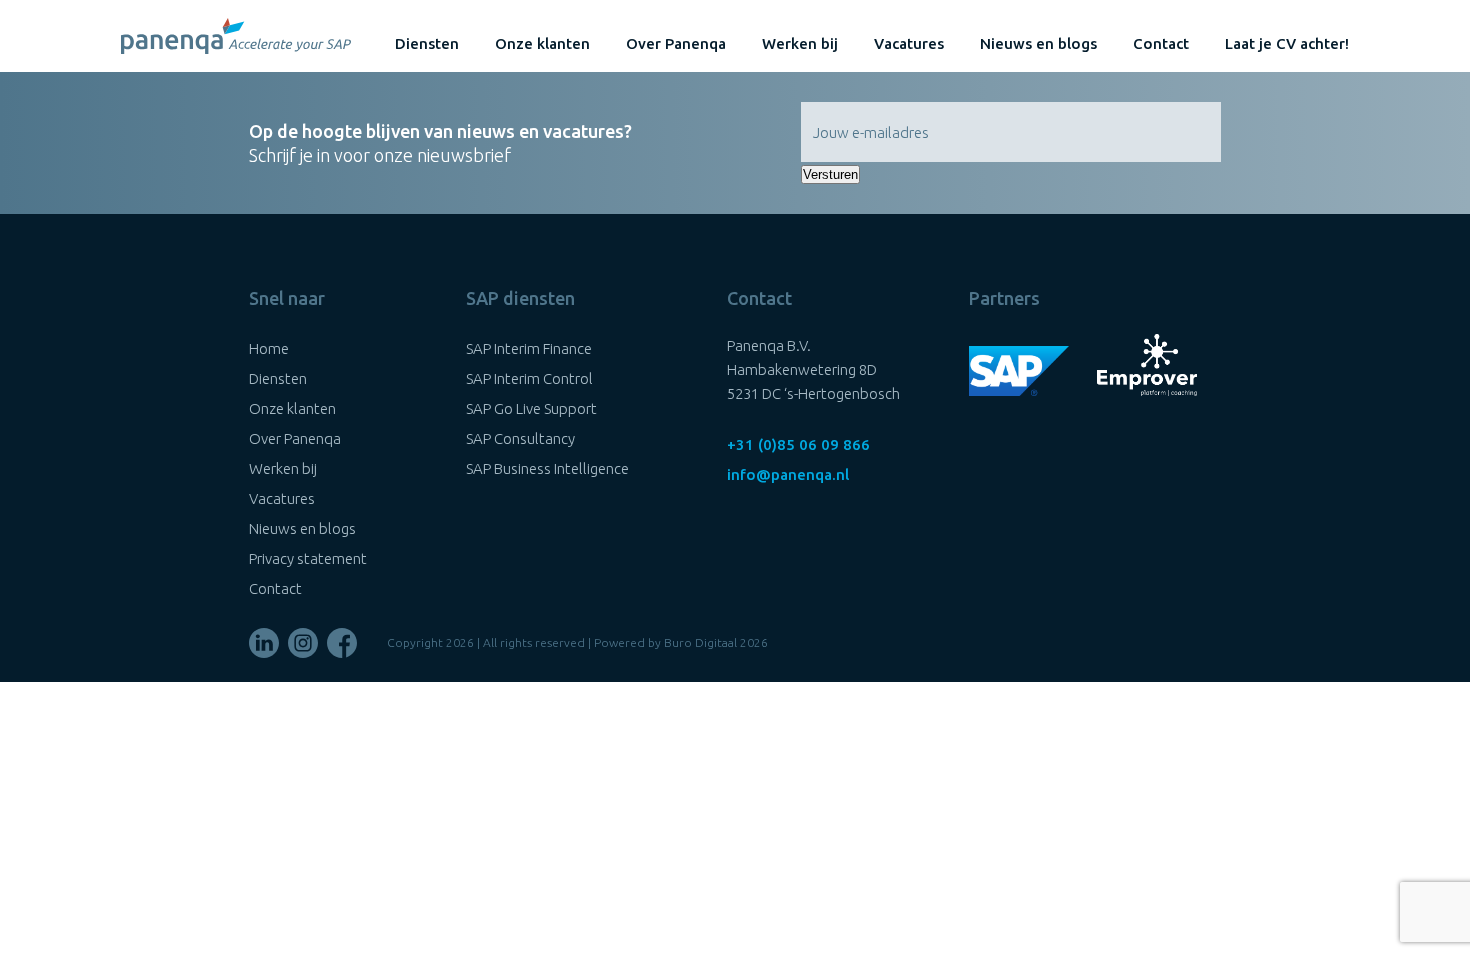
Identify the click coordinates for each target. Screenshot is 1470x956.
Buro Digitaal (700, 642)
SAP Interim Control (529, 378)
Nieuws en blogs (1038, 43)
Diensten (427, 43)
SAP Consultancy (520, 438)
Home (269, 348)
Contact (1161, 43)
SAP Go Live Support (531, 408)
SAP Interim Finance (529, 348)
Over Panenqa (676, 43)
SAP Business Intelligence (547, 468)
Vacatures (909, 43)
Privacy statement (308, 558)
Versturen (830, 174)
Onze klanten (542, 43)
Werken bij (800, 43)
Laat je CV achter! (1287, 43)
